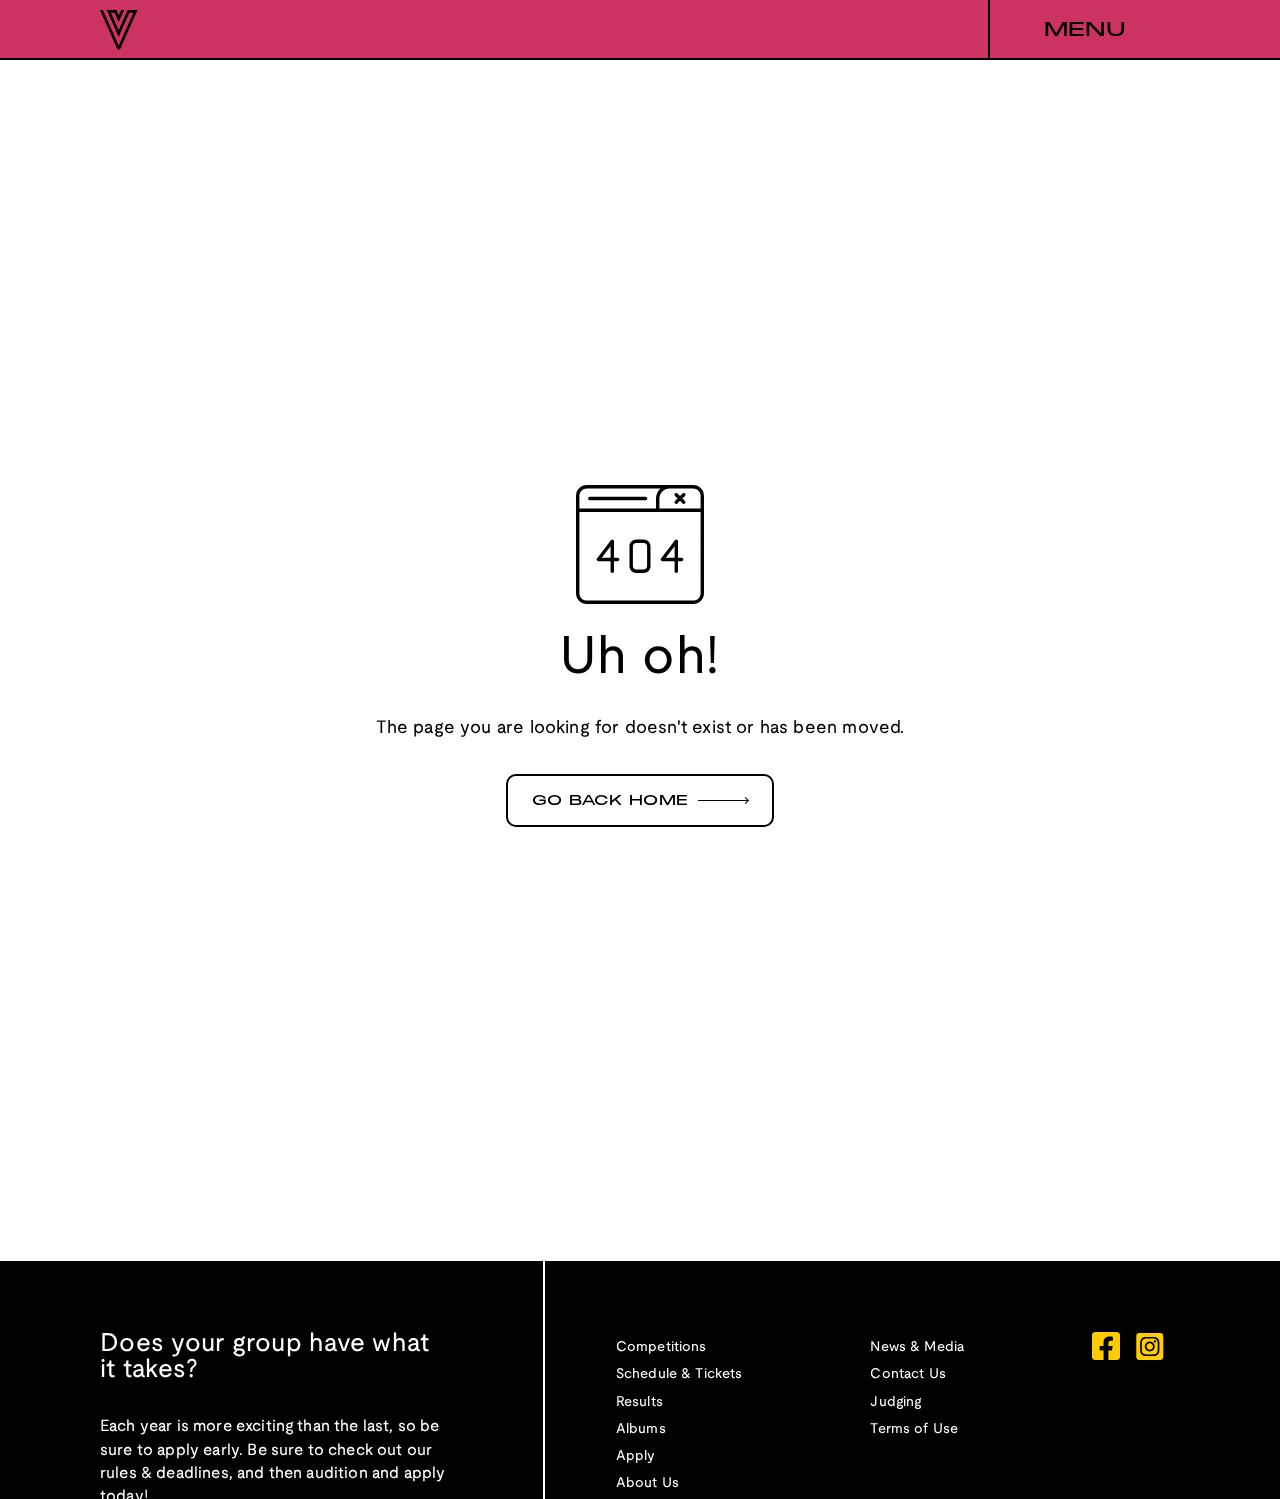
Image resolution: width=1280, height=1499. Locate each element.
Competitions (661, 1347)
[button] (1084, 30)
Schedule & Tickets (679, 1374)
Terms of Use (914, 1429)
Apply (636, 1456)
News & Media (917, 1347)
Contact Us (908, 1374)
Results (639, 1402)
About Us (647, 1483)
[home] (119, 30)
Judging (895, 1402)
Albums (641, 1429)
